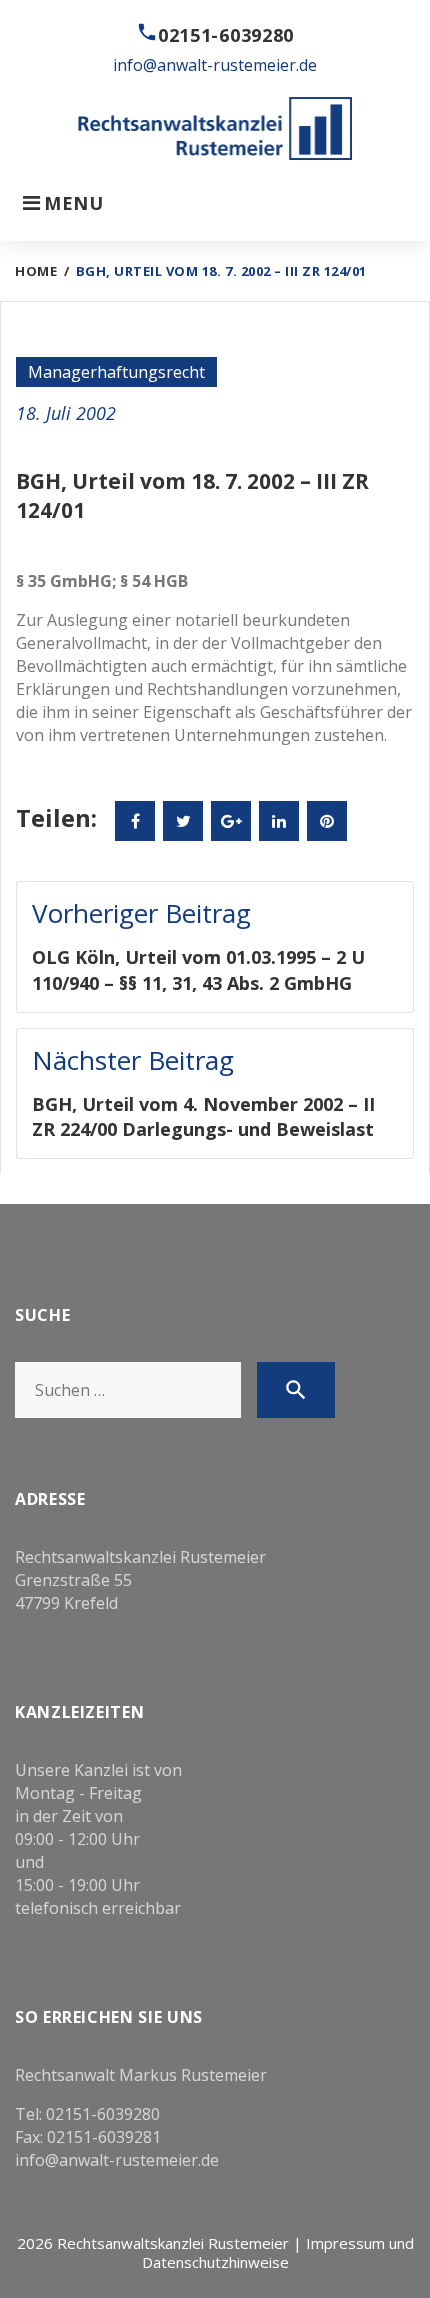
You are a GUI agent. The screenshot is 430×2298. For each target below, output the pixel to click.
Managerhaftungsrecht (116, 372)
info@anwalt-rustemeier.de (215, 65)
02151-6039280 (226, 35)
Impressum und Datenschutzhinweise (278, 2252)
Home (36, 271)
